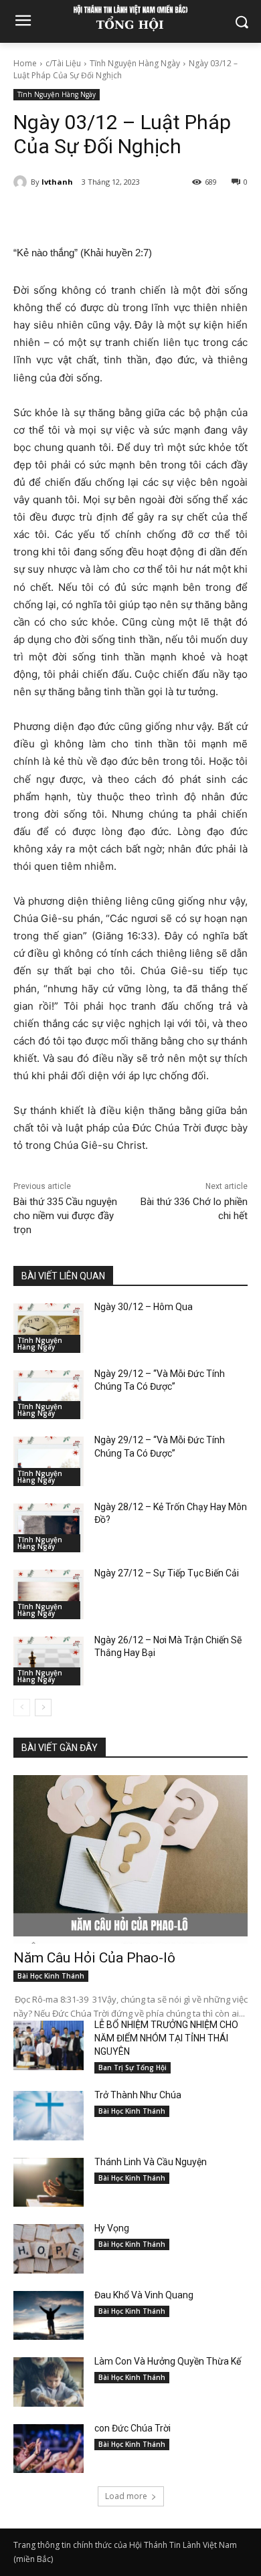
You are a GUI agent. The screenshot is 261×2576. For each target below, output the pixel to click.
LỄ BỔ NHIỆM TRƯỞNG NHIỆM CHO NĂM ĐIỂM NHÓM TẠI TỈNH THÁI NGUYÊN (166, 2038)
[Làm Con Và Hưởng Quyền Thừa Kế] (49, 2382)
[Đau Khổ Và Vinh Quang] (49, 2316)
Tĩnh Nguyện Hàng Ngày (135, 63)
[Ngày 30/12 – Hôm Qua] (49, 1328)
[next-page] (43, 1708)
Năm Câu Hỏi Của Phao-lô (94, 1958)
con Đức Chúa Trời (133, 2428)
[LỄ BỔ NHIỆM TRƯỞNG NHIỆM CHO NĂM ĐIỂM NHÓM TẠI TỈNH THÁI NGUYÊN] (49, 2045)
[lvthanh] (22, 182)
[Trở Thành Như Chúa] (49, 2116)
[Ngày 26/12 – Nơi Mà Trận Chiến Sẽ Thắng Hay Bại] (49, 1661)
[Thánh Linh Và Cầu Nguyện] (49, 2183)
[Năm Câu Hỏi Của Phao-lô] (130, 1859)
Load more (126, 2496)
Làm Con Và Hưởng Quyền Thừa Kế (168, 2361)
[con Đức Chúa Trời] (49, 2449)
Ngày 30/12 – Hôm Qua (144, 1307)
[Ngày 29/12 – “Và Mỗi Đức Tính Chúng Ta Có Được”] (49, 1395)
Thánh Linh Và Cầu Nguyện (151, 2162)
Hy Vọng (113, 2228)
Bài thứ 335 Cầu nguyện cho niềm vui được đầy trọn (65, 1216)
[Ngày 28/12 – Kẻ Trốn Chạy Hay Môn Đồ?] (49, 1528)
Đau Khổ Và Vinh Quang (145, 2295)
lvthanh (57, 182)
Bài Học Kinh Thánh (51, 1976)
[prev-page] (22, 1708)
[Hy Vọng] (49, 2249)
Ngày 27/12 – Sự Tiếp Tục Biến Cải (167, 1573)
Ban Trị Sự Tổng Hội (133, 2067)
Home (25, 63)
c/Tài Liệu (63, 63)
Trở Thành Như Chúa (138, 2095)
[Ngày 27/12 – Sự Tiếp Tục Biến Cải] (49, 1594)
